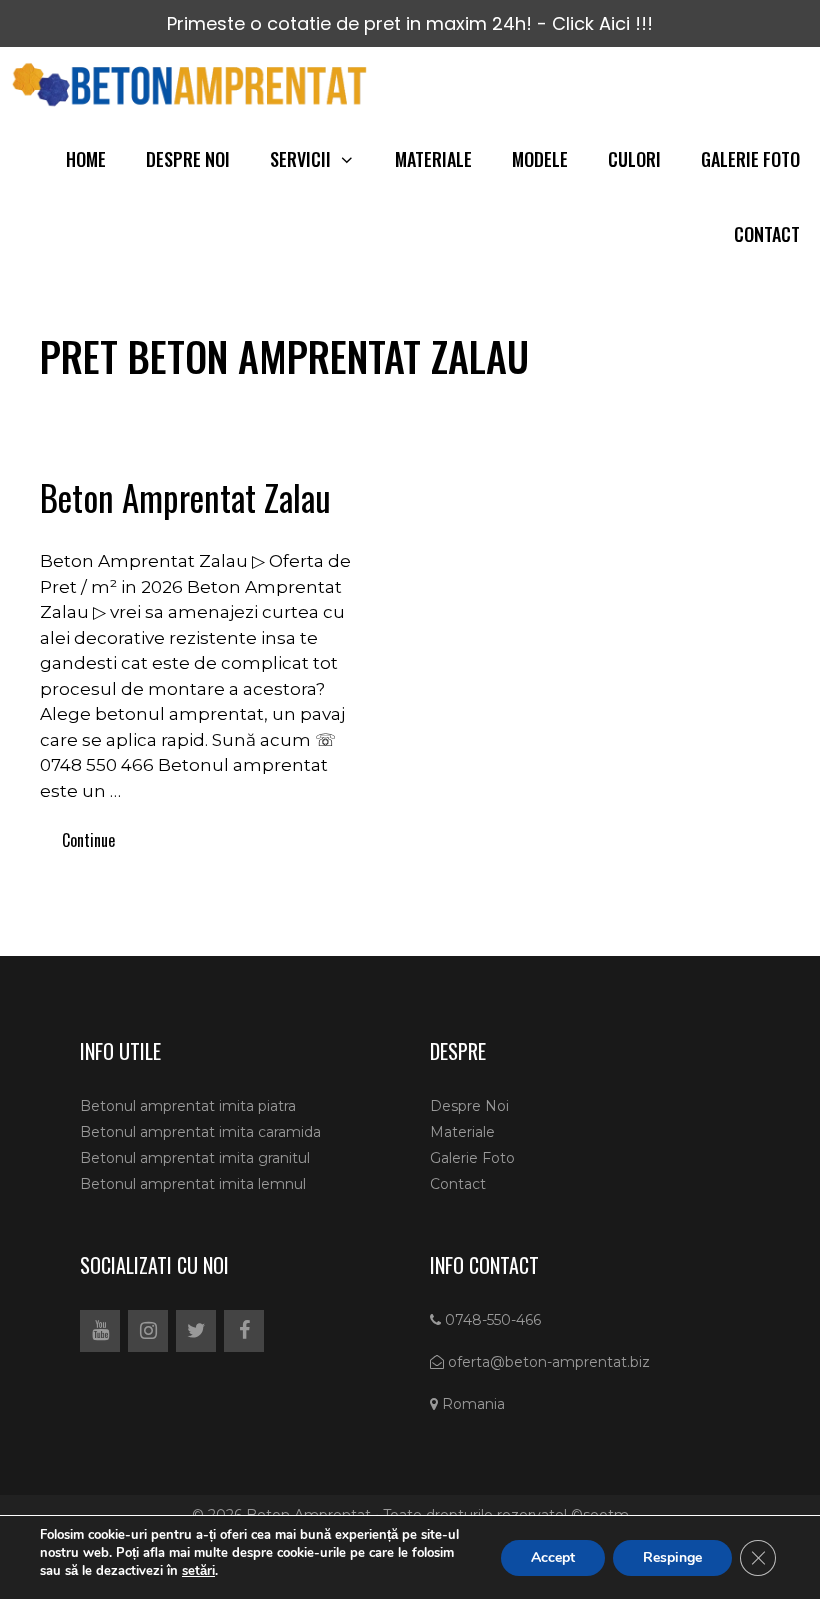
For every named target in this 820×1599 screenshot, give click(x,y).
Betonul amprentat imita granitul (195, 1158)
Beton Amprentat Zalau (185, 497)
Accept (553, 1556)
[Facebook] (244, 1331)
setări (198, 1571)
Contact (767, 234)
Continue (88, 840)
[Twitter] (196, 1331)
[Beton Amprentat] (194, 84)
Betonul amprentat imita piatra (188, 1106)
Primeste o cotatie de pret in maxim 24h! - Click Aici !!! (410, 23)
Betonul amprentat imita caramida (200, 1132)
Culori (634, 159)
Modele (540, 159)
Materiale (433, 159)
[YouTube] (100, 1331)
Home (86, 159)
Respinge (672, 1556)
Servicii (300, 159)
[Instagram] (148, 1331)
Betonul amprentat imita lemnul (193, 1184)
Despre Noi (188, 159)
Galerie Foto (750, 159)
